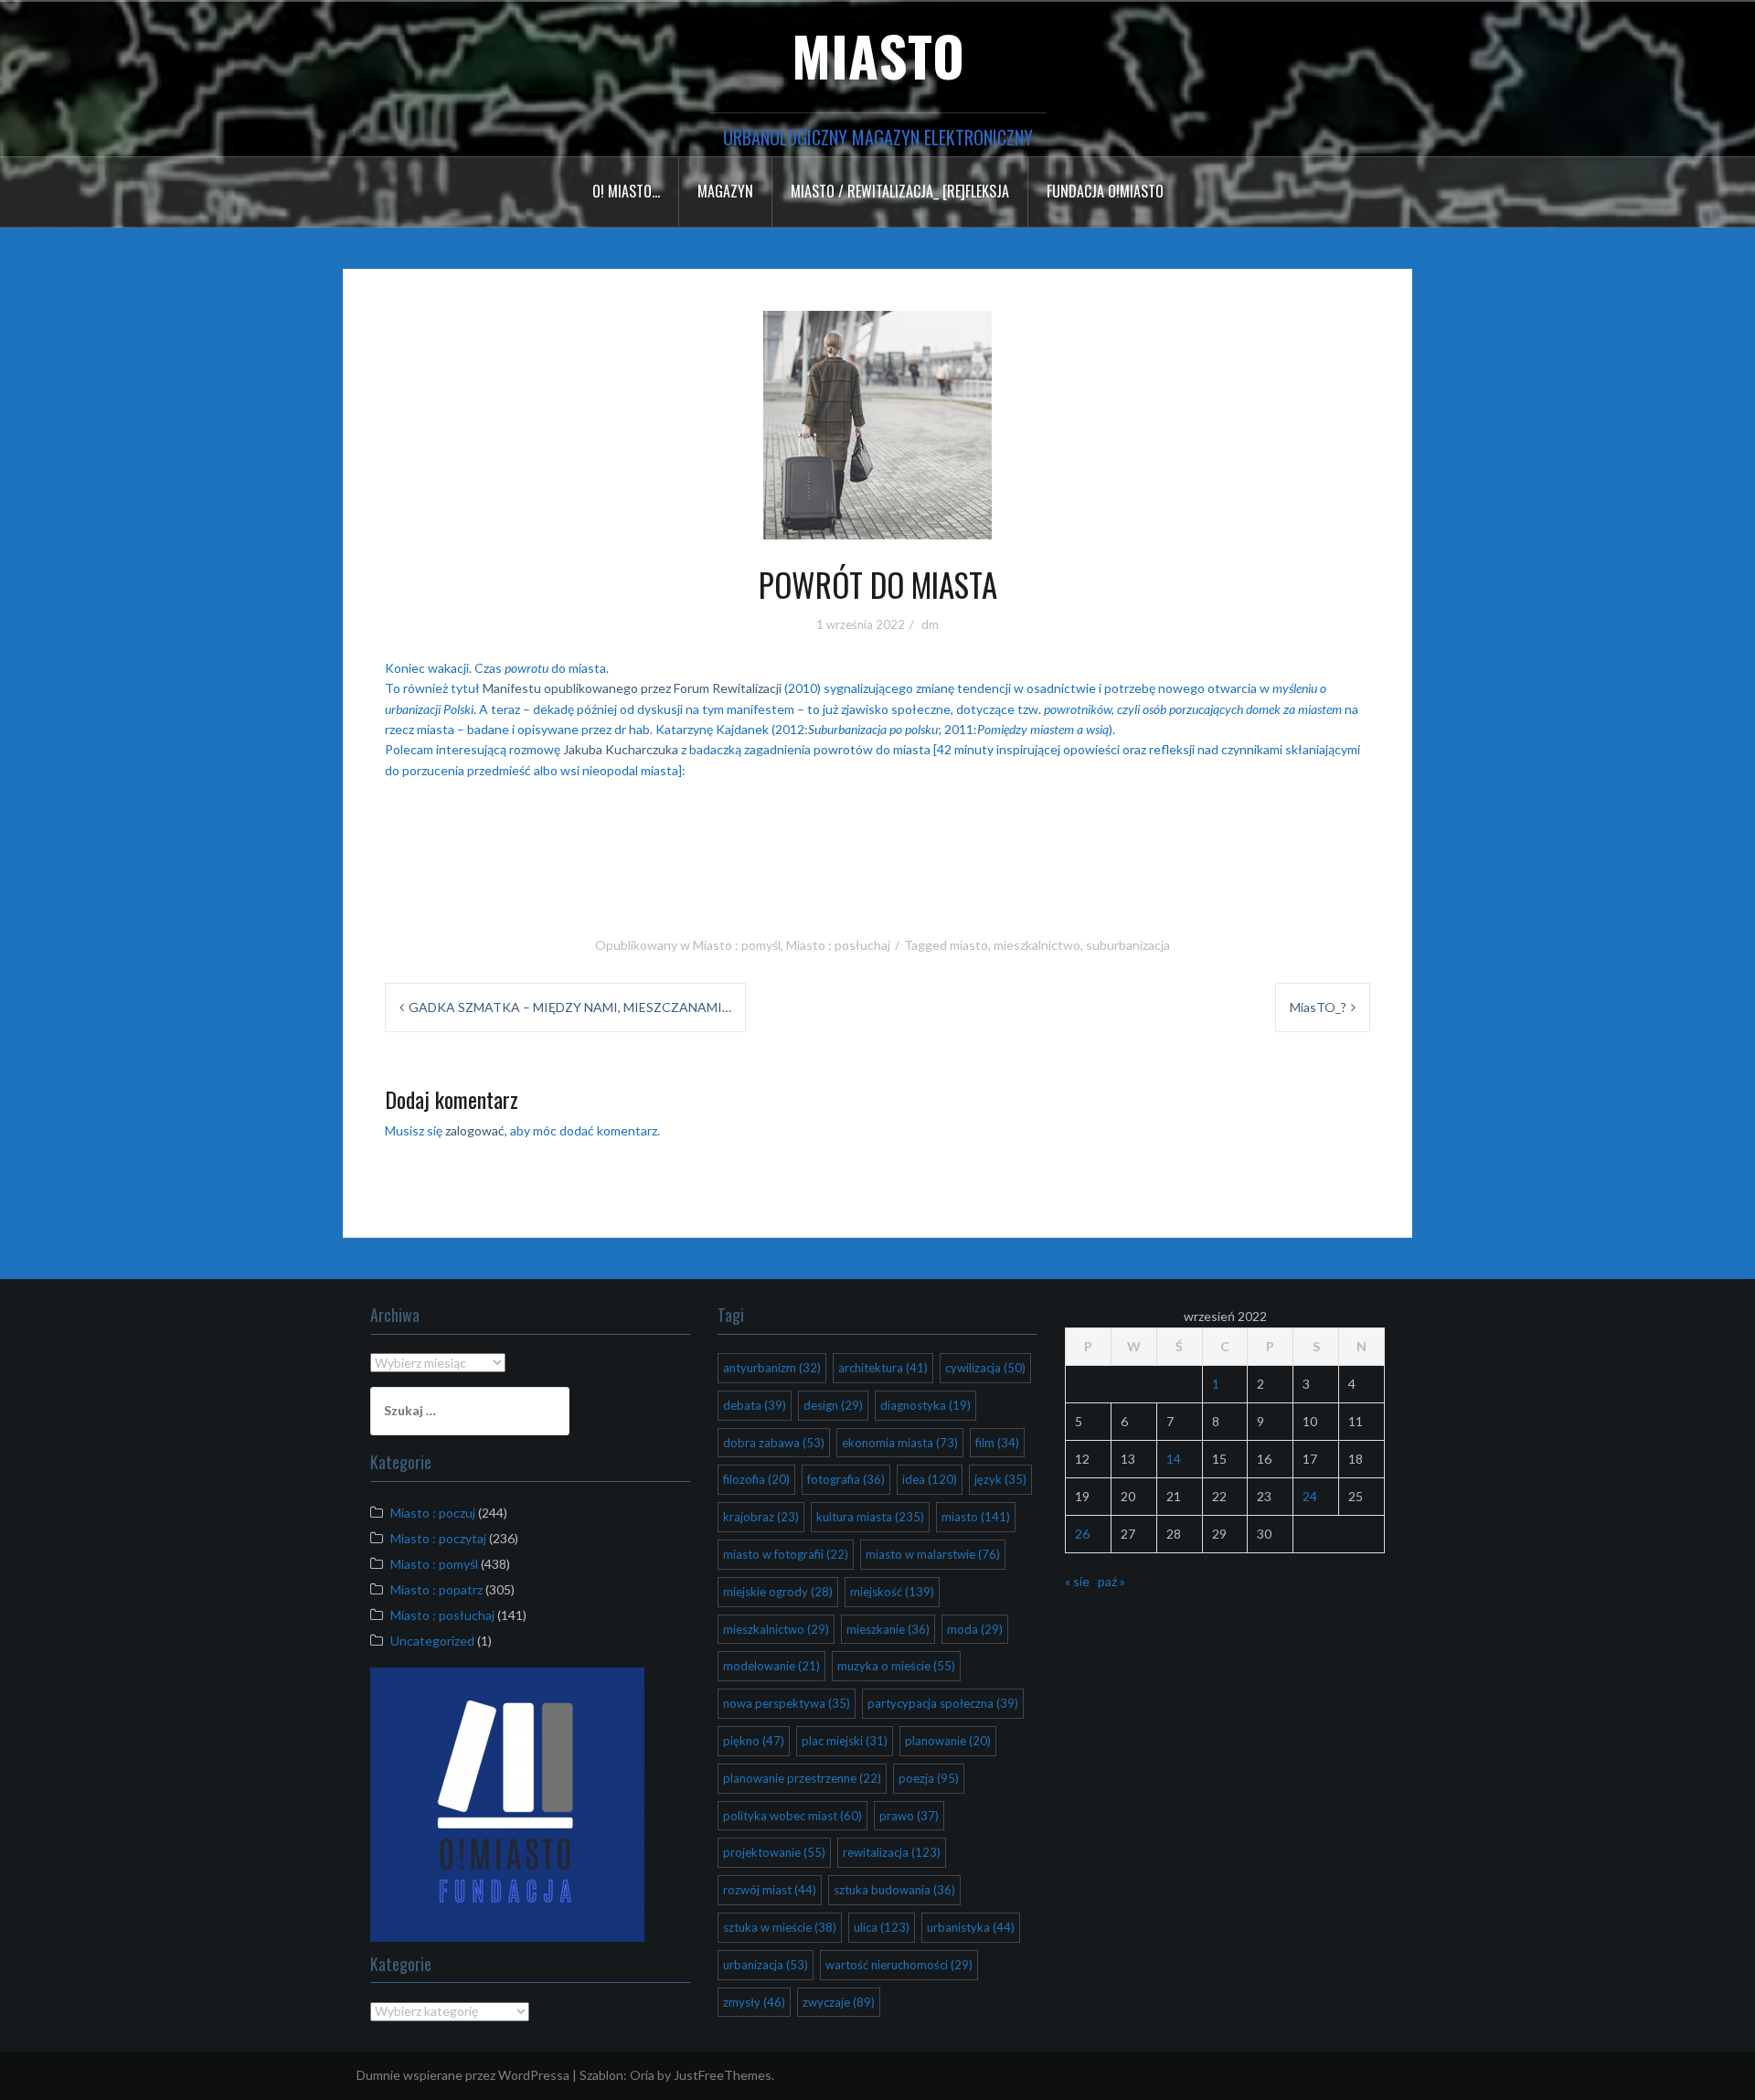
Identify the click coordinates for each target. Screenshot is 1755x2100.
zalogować (475, 1130)
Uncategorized (432, 1641)
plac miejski (845, 1741)
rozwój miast (770, 1890)
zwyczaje (839, 2002)
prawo (909, 1816)
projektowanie (774, 1852)
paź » (1111, 1581)
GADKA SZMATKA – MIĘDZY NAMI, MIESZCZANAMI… (570, 1007)
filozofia (756, 1479)
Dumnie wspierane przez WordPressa (463, 2075)
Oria (642, 2075)
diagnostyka (925, 1405)
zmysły (754, 2002)
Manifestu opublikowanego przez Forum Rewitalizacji (632, 688)
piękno (754, 1741)
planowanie (948, 1741)
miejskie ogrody (778, 1592)
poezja (929, 1778)
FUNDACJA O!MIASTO (1105, 191)
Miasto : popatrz (436, 1589)
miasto (969, 945)
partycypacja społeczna (943, 1703)
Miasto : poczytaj (438, 1538)
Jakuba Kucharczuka (621, 749)
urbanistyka (971, 1927)
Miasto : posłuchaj (838, 945)
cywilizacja (985, 1368)
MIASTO (878, 54)
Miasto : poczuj (433, 1513)
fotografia (846, 1479)
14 (1174, 1459)
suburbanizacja (1128, 945)
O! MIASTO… (626, 191)
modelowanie (771, 1666)
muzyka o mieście (896, 1666)
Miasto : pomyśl (737, 945)
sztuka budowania (894, 1890)
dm (930, 624)
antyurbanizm (772, 1368)
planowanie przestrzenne (802, 1778)
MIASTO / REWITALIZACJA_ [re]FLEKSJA (900, 191)
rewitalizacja (892, 1852)
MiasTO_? (1318, 1007)
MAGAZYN (725, 191)
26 (1082, 1534)
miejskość (892, 1592)
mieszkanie (888, 1629)
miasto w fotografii (786, 1554)
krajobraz (761, 1517)
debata (755, 1405)
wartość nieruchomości (899, 1965)
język (1000, 1479)
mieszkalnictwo (1037, 945)
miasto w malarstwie (933, 1554)
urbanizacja (766, 1965)
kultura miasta (870, 1517)
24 (1310, 1496)
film (997, 1443)
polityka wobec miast (792, 1816)
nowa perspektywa (787, 1703)
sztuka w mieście (780, 1927)
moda (975, 1629)
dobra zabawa (774, 1443)
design (833, 1405)
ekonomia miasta (900, 1443)
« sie (1077, 1581)
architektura (883, 1368)
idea (930, 1479)
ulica (882, 1927)
